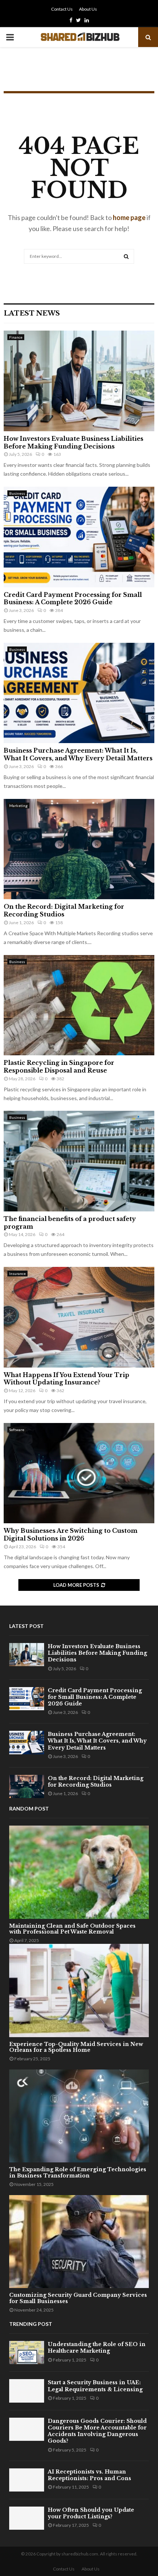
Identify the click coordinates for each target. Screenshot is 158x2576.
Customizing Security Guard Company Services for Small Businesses (78, 2298)
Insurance (17, 1273)
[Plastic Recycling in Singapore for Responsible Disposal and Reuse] (79, 1005)
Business (17, 493)
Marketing (18, 806)
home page (129, 217)
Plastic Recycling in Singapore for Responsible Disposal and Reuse (59, 1067)
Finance (16, 337)
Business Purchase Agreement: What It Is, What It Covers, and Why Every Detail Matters (78, 754)
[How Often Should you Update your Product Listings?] (27, 2518)
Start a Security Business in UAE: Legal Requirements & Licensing (95, 2386)
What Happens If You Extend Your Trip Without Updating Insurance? (67, 1379)
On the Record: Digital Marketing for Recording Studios (64, 910)
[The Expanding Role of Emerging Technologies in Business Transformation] (79, 2116)
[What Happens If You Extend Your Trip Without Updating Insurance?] (79, 1317)
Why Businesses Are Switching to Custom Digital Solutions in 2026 (71, 1534)
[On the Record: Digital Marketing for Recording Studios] (79, 849)
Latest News (32, 313)
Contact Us (62, 9)
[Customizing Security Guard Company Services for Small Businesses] (79, 2242)
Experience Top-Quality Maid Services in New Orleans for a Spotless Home (76, 2047)
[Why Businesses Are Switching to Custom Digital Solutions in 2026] (79, 1473)
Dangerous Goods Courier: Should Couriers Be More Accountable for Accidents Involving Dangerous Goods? (97, 2431)
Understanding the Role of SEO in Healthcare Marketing (97, 2348)
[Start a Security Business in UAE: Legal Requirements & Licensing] (27, 2391)
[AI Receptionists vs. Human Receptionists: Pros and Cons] (27, 2480)
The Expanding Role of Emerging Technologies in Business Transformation (78, 2173)
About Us (88, 9)
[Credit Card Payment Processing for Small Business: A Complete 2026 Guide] (79, 537)
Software (17, 1430)
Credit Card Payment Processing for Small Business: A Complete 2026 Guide (73, 599)
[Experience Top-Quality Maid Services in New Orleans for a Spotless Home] (79, 1990)
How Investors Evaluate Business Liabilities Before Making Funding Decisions (73, 442)
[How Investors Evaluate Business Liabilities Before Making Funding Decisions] (79, 381)
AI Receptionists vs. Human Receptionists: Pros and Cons (89, 2475)
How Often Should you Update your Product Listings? (91, 2513)
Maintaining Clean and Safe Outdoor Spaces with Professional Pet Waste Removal (72, 1929)
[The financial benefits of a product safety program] (79, 1161)
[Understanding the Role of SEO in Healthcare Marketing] (27, 2352)
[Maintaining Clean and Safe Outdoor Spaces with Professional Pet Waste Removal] (79, 1872)
